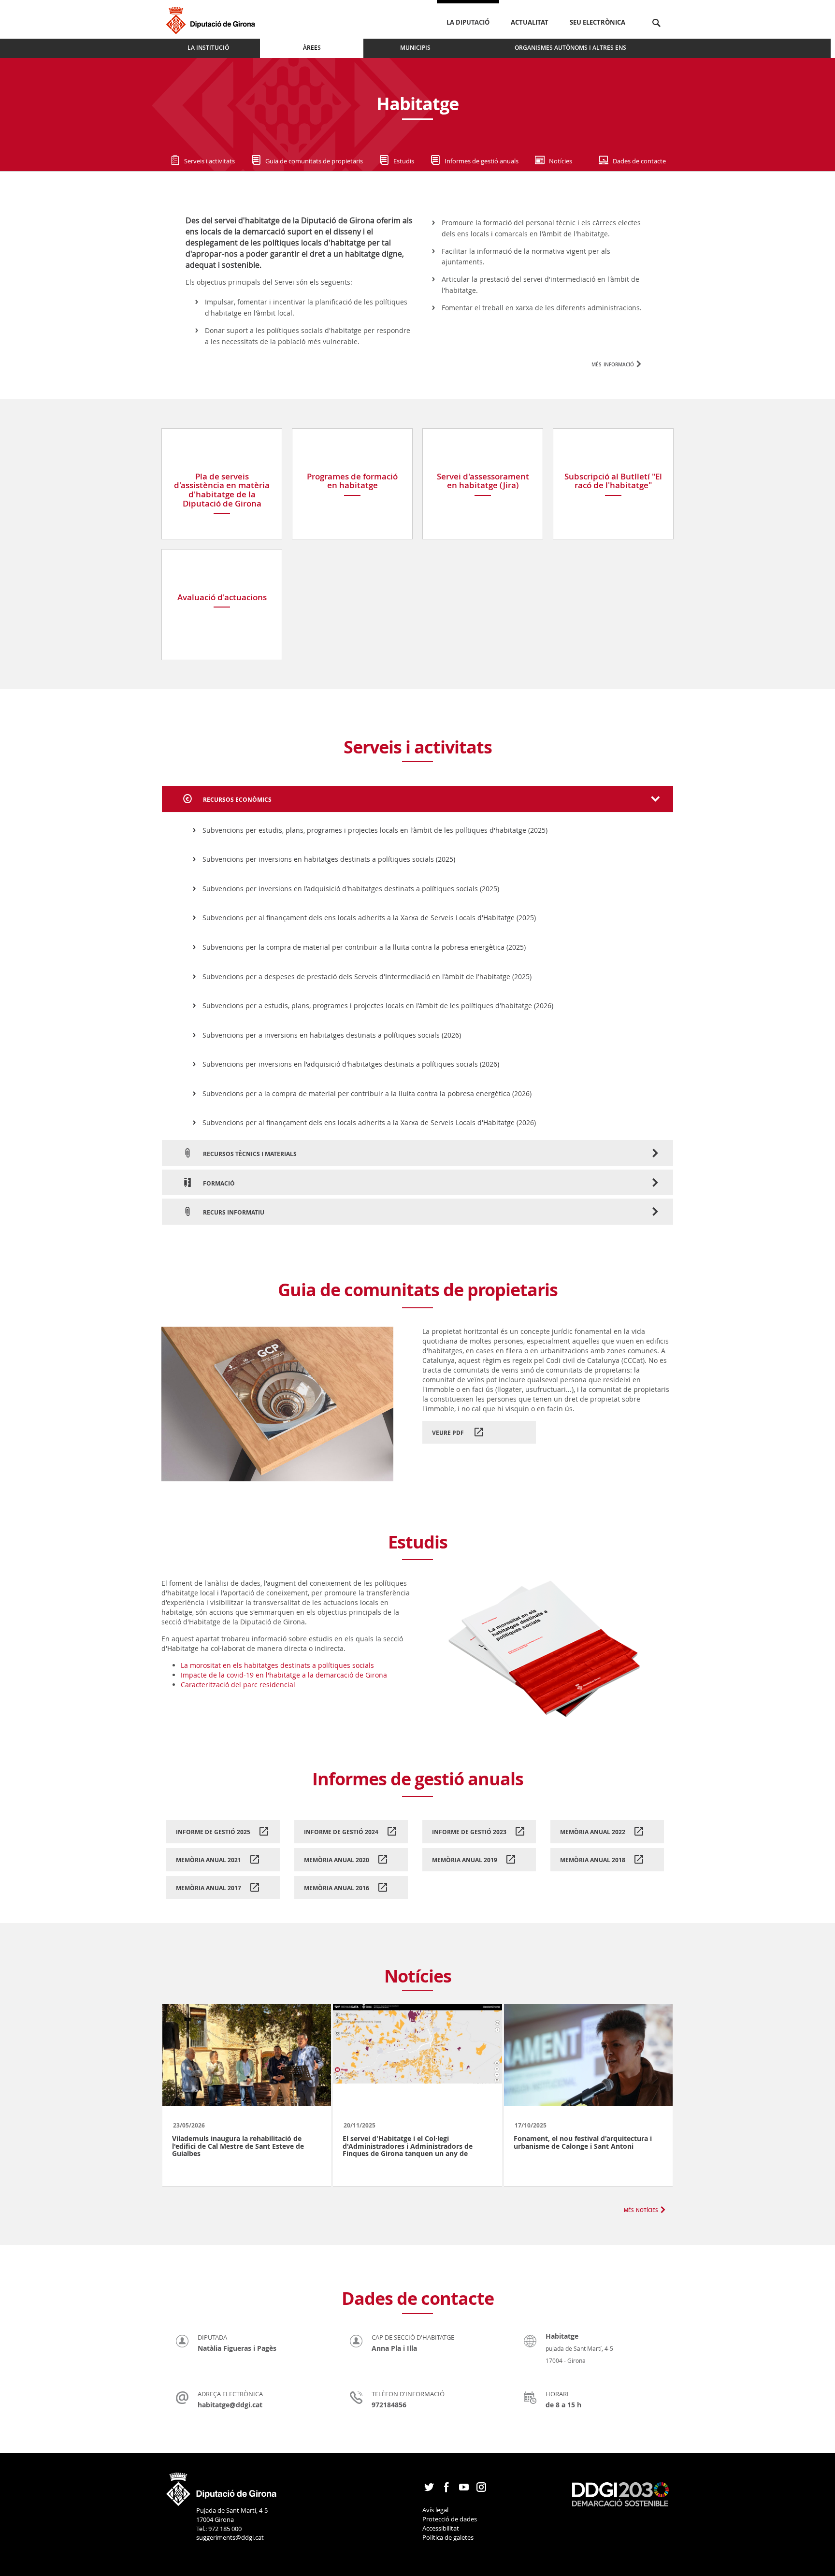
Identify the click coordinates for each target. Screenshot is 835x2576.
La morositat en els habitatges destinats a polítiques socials (277, 1665)
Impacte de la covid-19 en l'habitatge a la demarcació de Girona (284, 1675)
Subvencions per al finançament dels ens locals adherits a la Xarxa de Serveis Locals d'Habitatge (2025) (369, 918)
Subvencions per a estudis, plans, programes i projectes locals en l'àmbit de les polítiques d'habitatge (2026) (378, 1006)
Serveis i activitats (209, 161)
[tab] (417, 799)
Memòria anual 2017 (209, 1888)
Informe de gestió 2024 (341, 1832)
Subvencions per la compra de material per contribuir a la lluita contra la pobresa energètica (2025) (364, 947)
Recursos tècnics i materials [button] (249, 1154)
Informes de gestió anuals (482, 161)
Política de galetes (448, 2537)
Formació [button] (218, 1183)
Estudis (404, 161)
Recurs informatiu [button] (233, 1212)
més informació (613, 364)
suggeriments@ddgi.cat (230, 2537)
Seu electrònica (597, 22)
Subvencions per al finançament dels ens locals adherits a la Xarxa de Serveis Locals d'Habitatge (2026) (369, 1122)
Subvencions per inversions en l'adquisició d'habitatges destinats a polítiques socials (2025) (351, 889)
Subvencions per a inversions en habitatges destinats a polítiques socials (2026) (332, 1035)
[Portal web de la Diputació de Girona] (222, 2486)
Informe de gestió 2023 (469, 1832)
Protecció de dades (450, 2519)
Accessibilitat (441, 2528)
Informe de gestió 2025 (213, 1832)
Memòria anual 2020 (337, 1860)
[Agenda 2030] (620, 2493)
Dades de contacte (639, 161)
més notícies (641, 2209)
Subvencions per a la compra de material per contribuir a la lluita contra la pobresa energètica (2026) (367, 1093)
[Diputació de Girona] (212, 19)
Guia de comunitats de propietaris (314, 161)
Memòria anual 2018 (593, 1860)
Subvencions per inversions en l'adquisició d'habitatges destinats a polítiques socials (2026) (351, 1064)
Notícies (561, 161)
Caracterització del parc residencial (238, 1685)
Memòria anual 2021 (209, 1860)
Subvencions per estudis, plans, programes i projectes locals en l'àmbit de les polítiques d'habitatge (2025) (375, 830)
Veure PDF (449, 1433)
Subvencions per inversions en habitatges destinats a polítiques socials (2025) (329, 859)
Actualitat (530, 22)
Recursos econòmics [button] (237, 800)
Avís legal (435, 2510)
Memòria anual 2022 (593, 1832)
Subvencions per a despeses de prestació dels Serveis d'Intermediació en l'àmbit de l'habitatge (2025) (367, 977)
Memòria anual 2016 (337, 1888)
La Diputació (468, 22)
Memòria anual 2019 (465, 1860)
